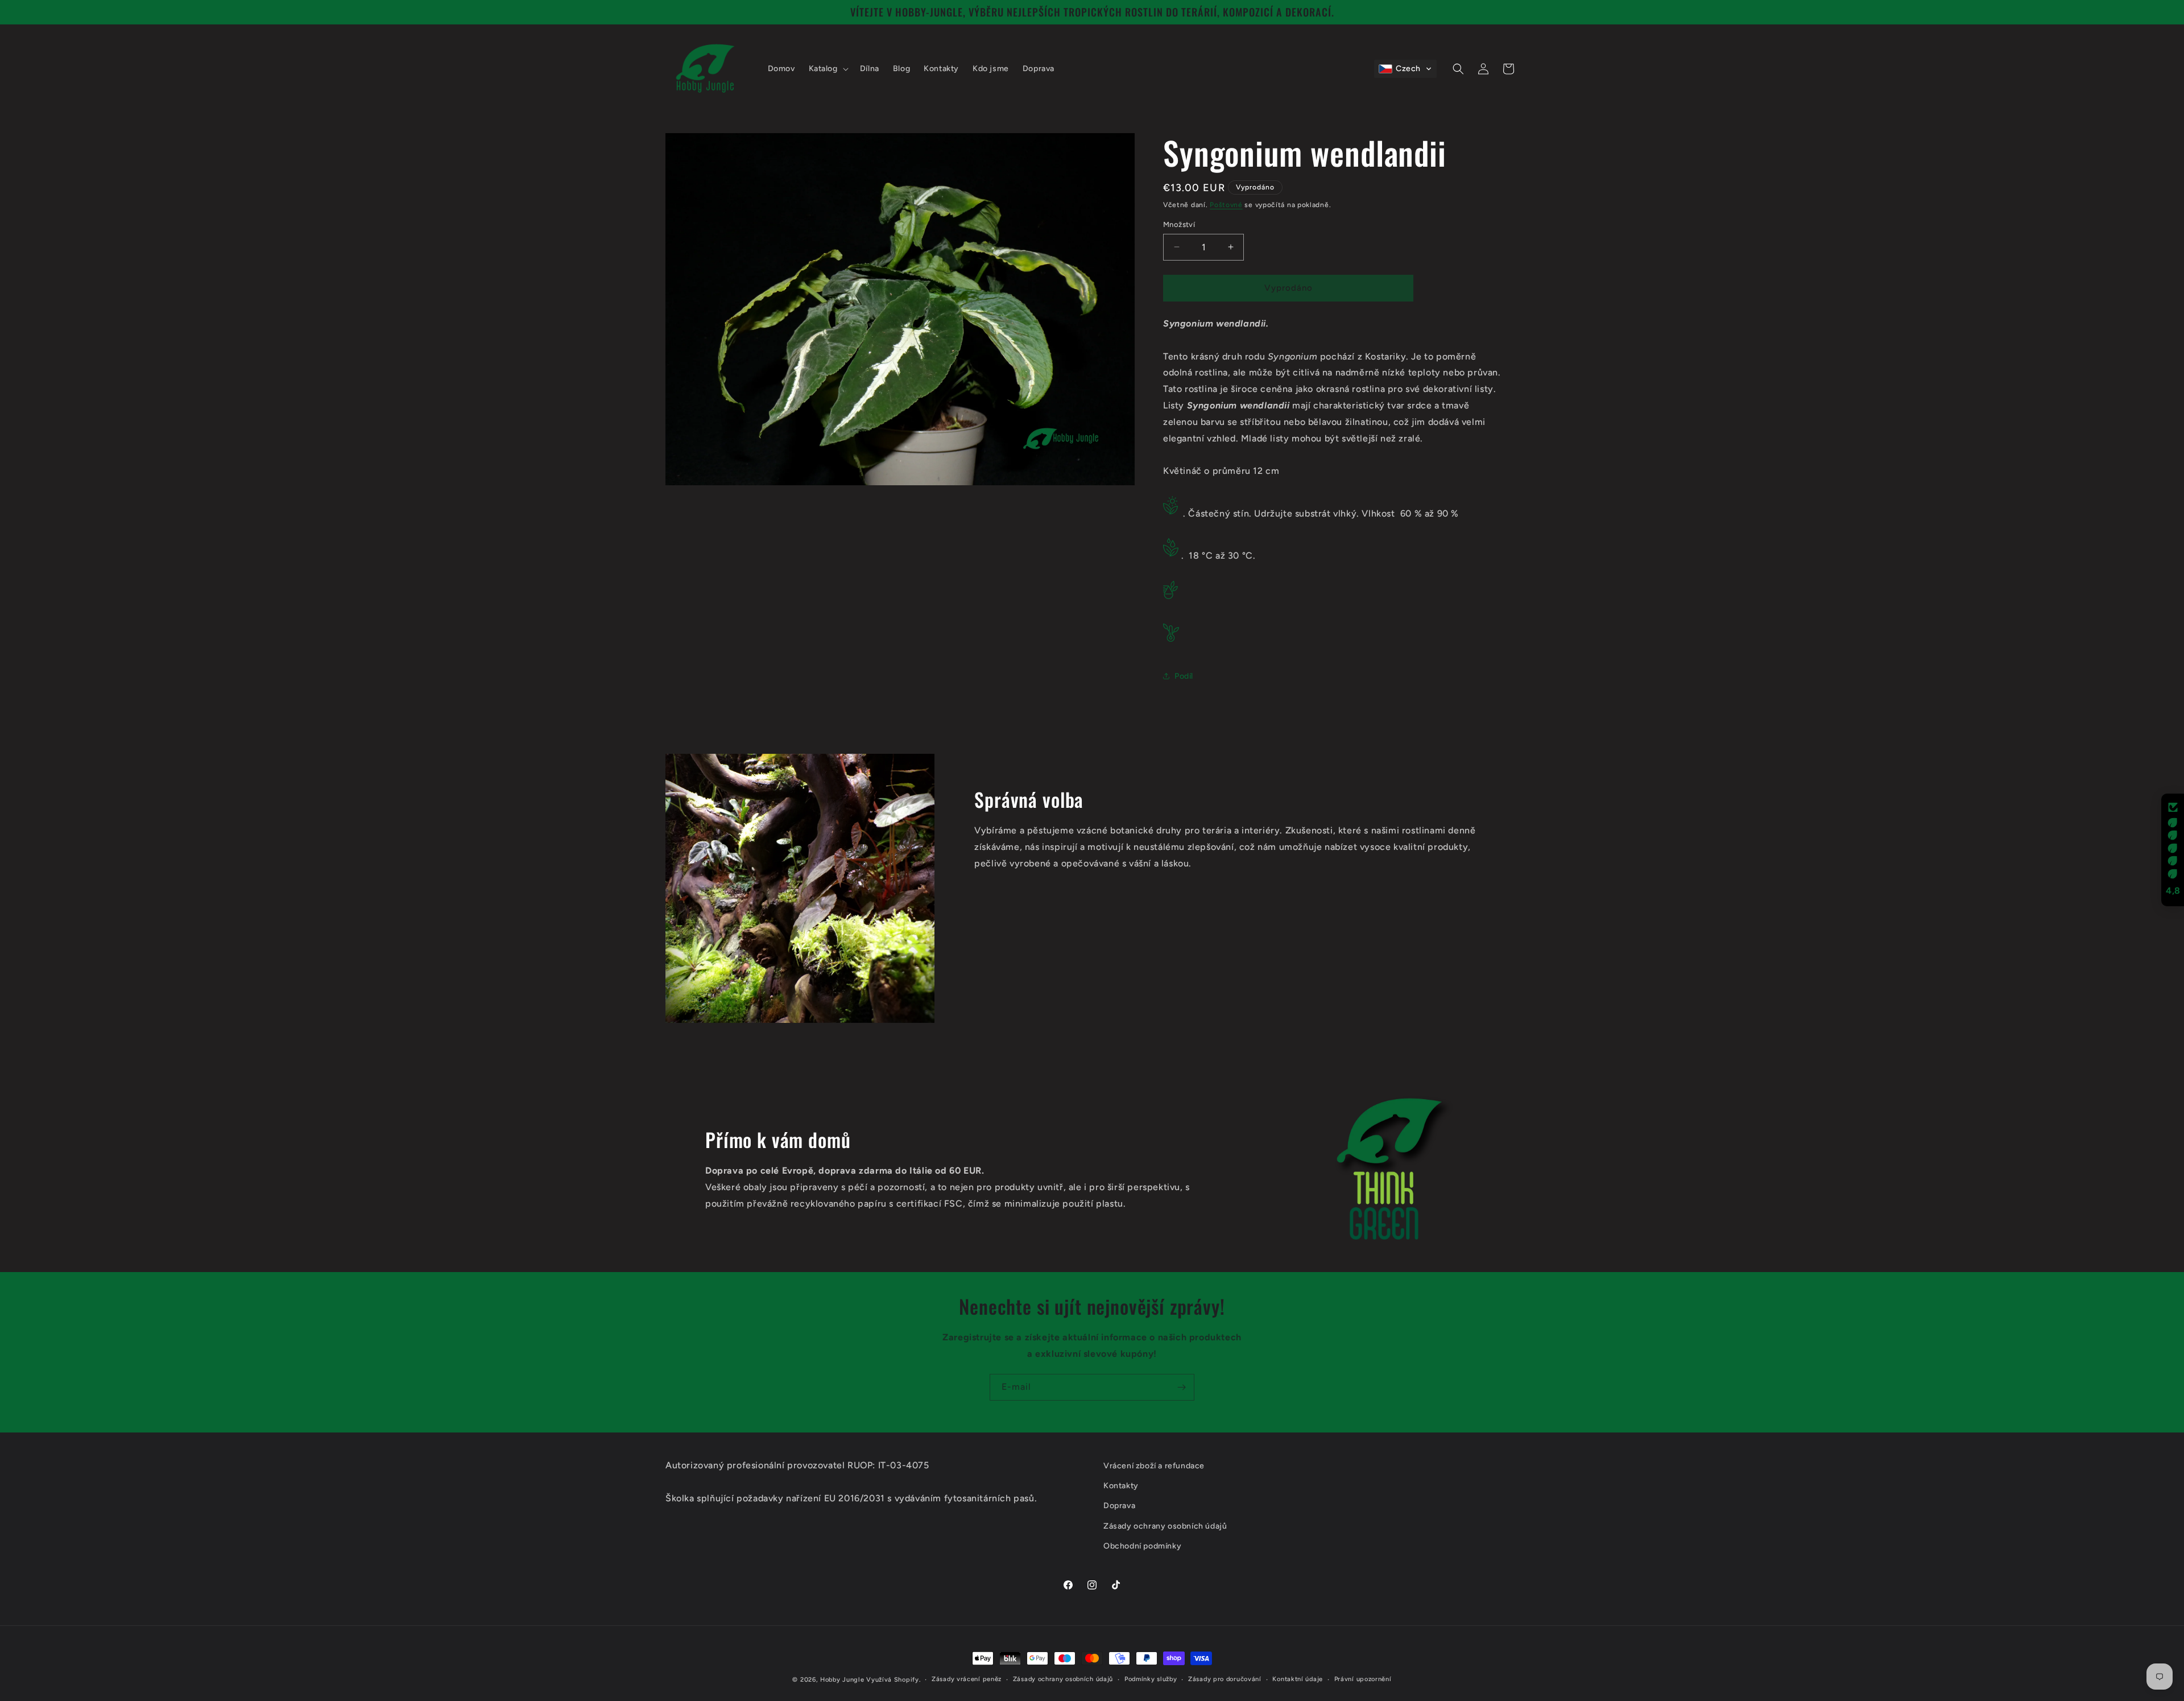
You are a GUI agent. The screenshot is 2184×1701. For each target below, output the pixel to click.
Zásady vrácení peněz (967, 1679)
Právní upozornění (1363, 1679)
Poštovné (1226, 205)
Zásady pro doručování (1225, 1679)
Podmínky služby (1151, 1679)
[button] (828, 69)
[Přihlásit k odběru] (1181, 1387)
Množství (1179, 224)
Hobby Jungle (842, 1680)
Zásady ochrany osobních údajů (1063, 1679)
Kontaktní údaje (1298, 1679)
